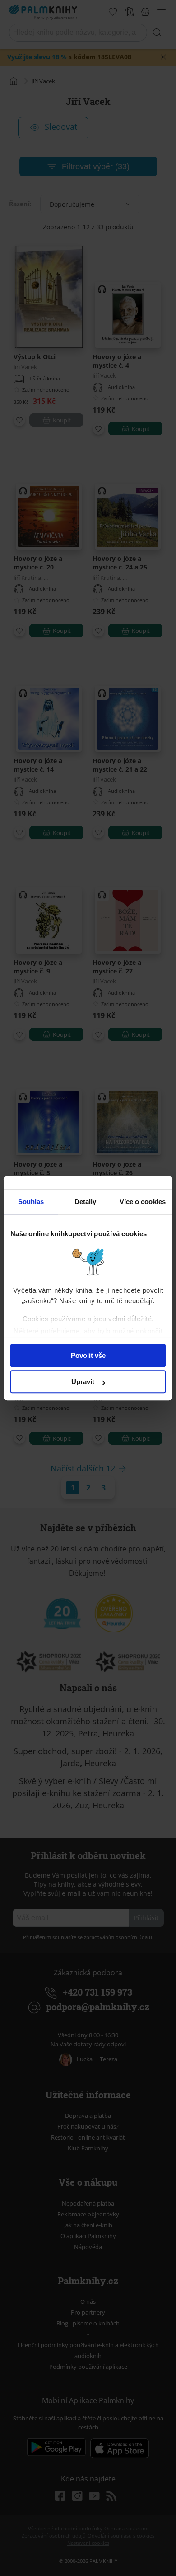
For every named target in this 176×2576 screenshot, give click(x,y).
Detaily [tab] (86, 1202)
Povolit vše (88, 1355)
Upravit (83, 1382)
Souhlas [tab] (31, 1202)
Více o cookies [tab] (143, 1202)
